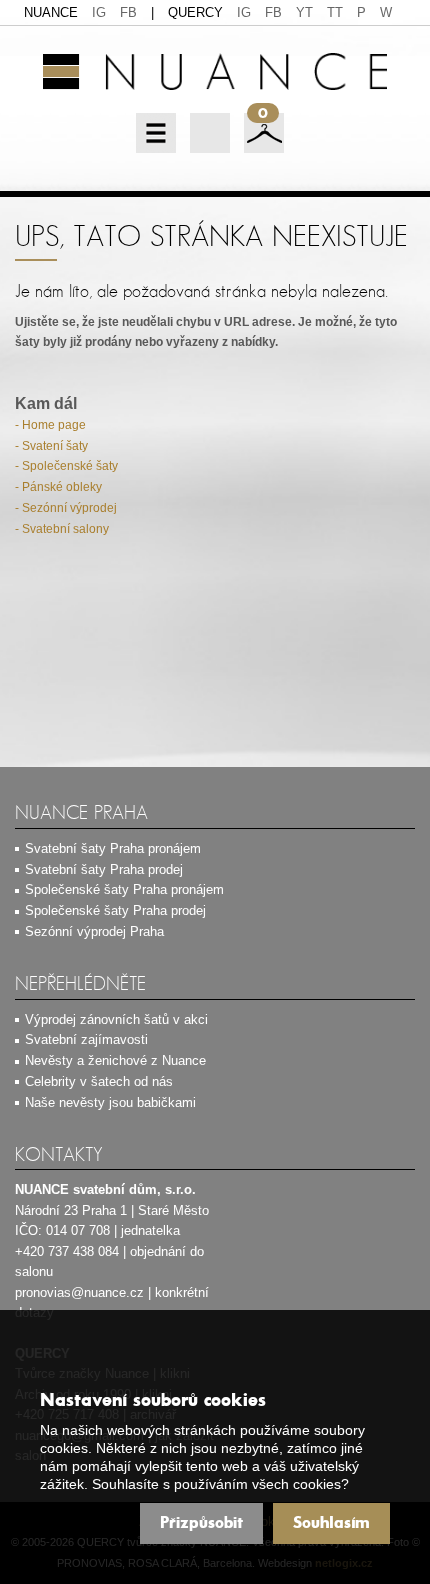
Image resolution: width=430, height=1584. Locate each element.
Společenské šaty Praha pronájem (124, 889)
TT (335, 12)
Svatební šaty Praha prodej (104, 869)
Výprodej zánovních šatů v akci (116, 1019)
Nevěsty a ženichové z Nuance (115, 1060)
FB (128, 12)
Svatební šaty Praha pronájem (113, 848)
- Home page (50, 425)
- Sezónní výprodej (66, 508)
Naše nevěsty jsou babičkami (110, 1102)
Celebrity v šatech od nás (99, 1081)
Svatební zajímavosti (86, 1039)
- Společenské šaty (66, 466)
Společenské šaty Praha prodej (115, 910)
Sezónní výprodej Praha (94, 931)
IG (99, 12)
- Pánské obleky (58, 487)
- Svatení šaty (51, 446)
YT (304, 12)
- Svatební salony (62, 529)
